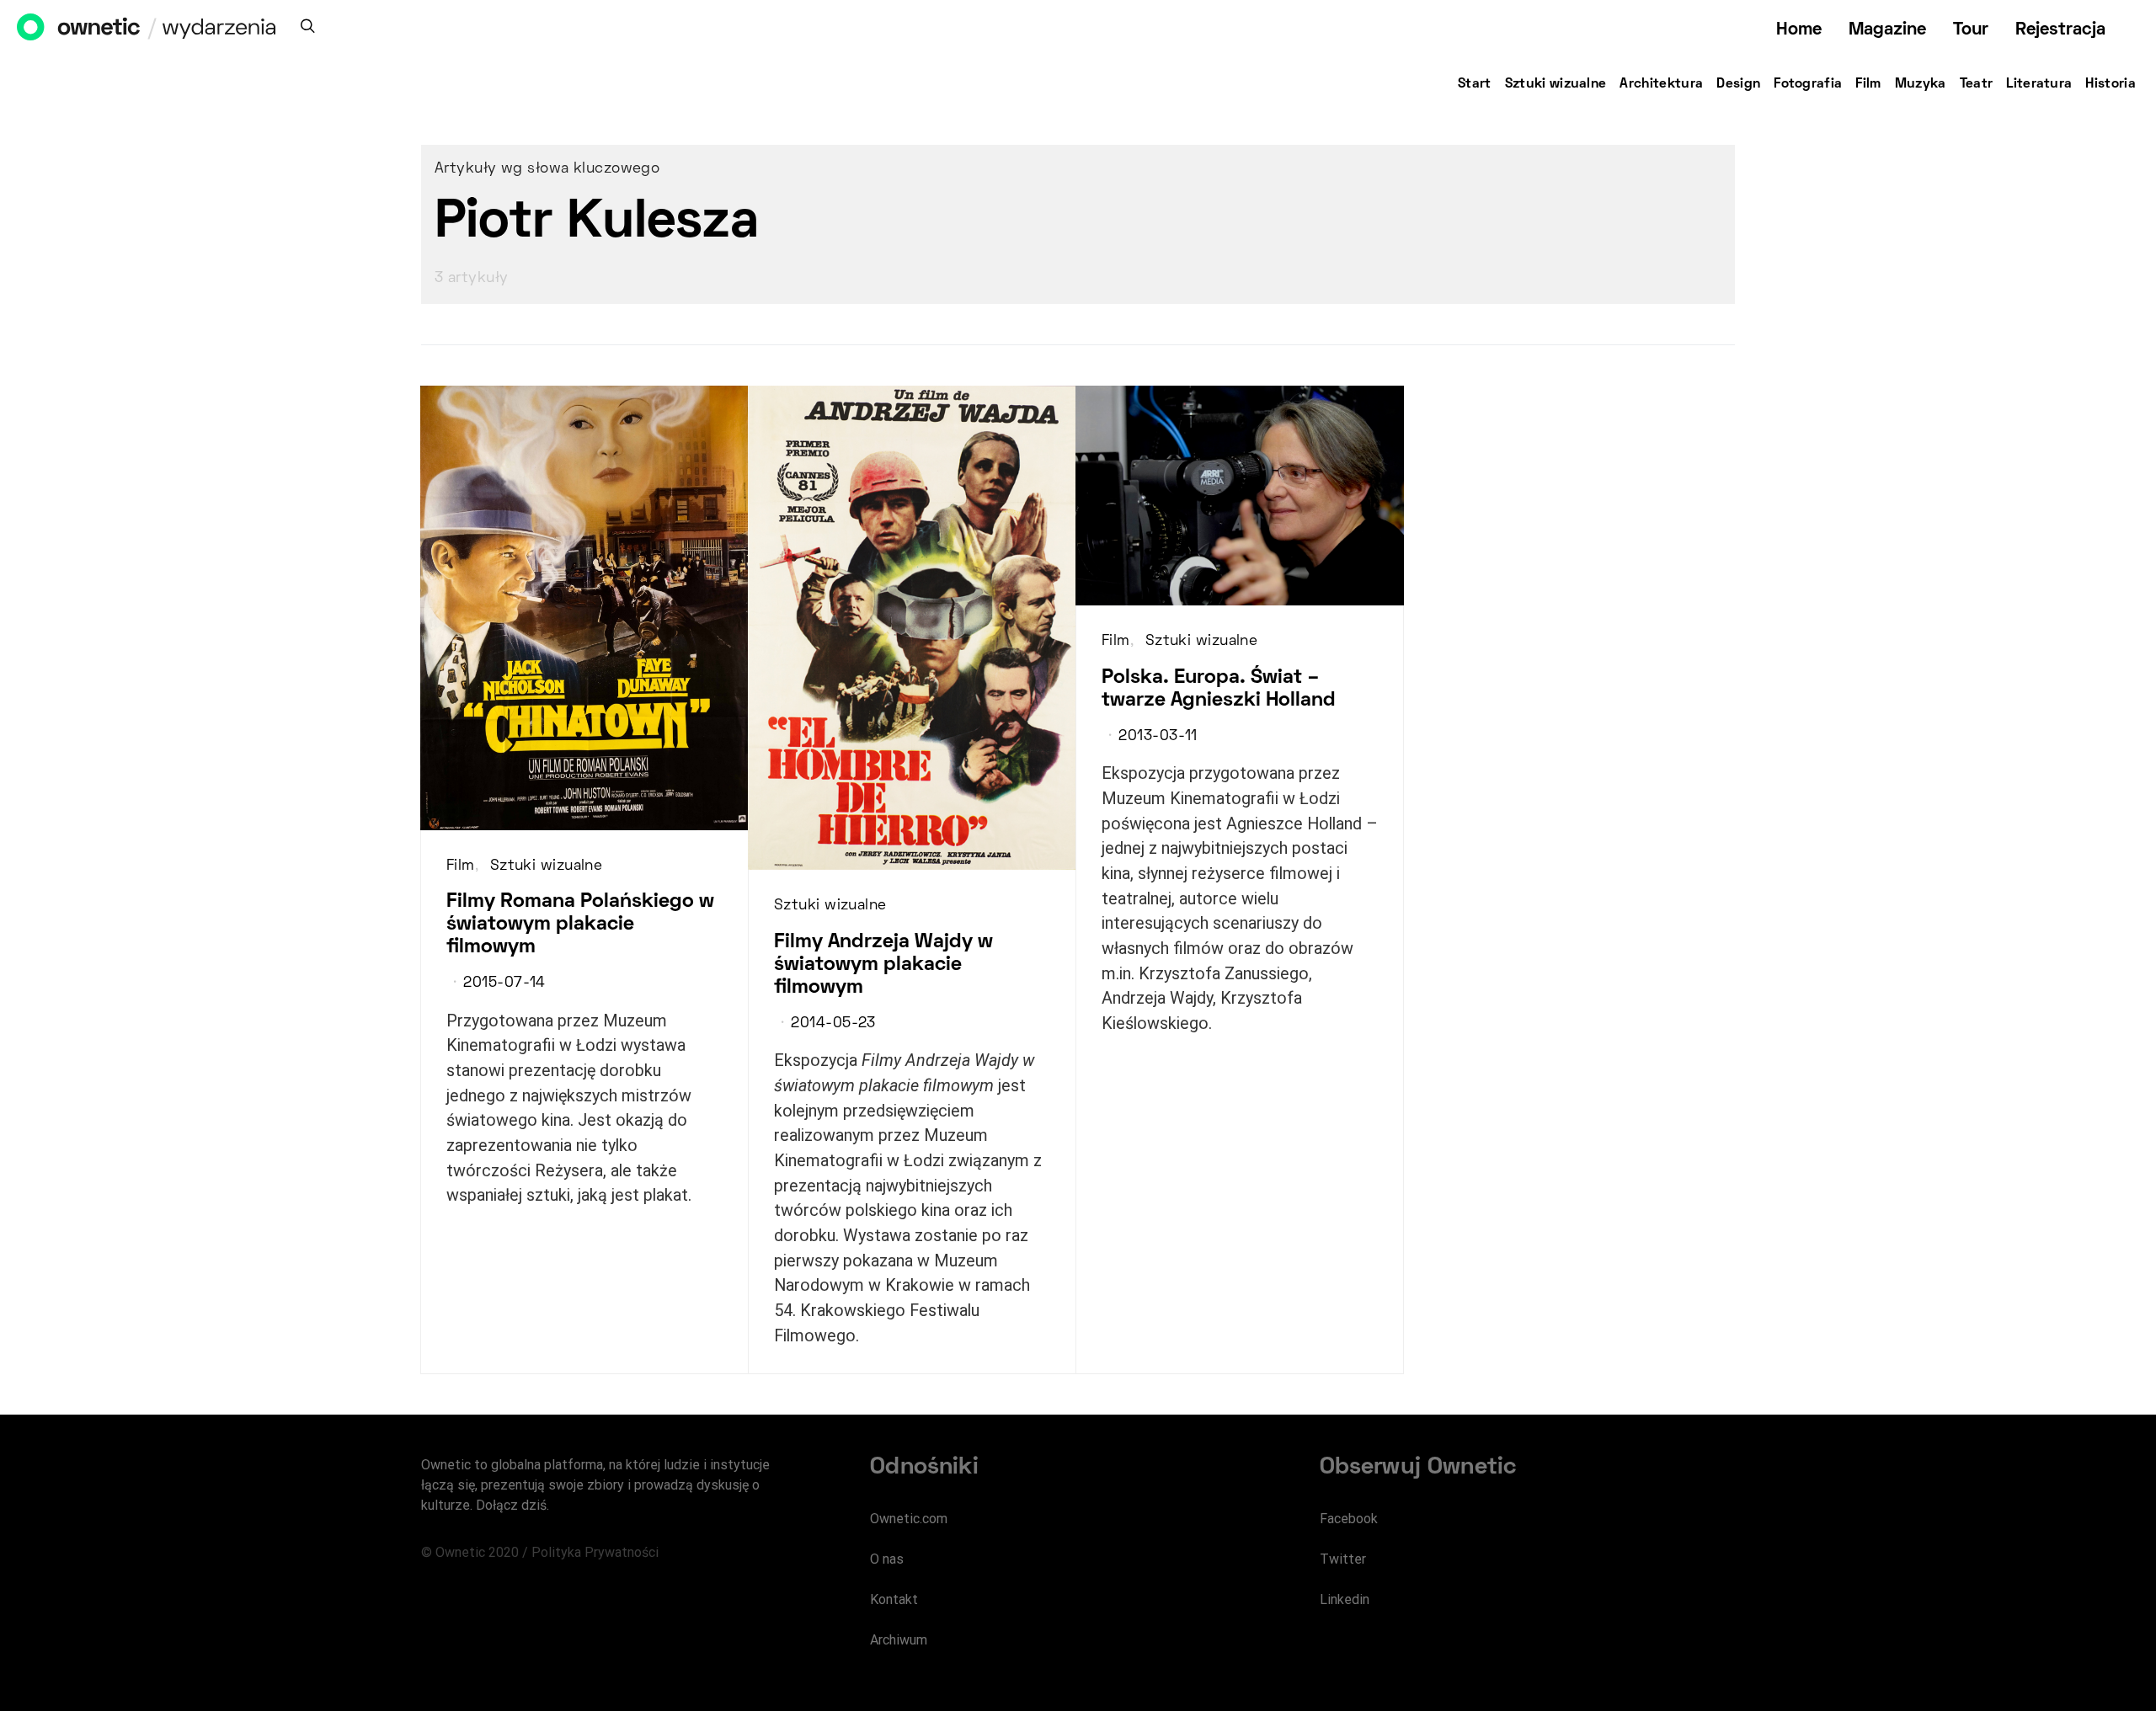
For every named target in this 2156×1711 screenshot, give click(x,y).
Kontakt (894, 1599)
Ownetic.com (909, 1519)
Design (1738, 84)
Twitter (1343, 1559)
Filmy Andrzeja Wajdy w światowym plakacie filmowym (883, 965)
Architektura (1661, 84)
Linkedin (1345, 1599)
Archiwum (899, 1640)
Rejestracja (2060, 30)
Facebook (1349, 1519)
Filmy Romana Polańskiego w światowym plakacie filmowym (580, 925)
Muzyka (1921, 84)
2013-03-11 (1158, 737)
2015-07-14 (504, 983)
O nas (887, 1559)
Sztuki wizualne (1556, 84)
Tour (1971, 30)
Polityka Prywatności (595, 1552)
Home (1799, 30)
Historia (2111, 84)
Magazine (1887, 30)
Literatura (2039, 84)
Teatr (1977, 84)
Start (1475, 84)
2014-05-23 (833, 1024)
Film (1868, 84)
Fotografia (1808, 84)
